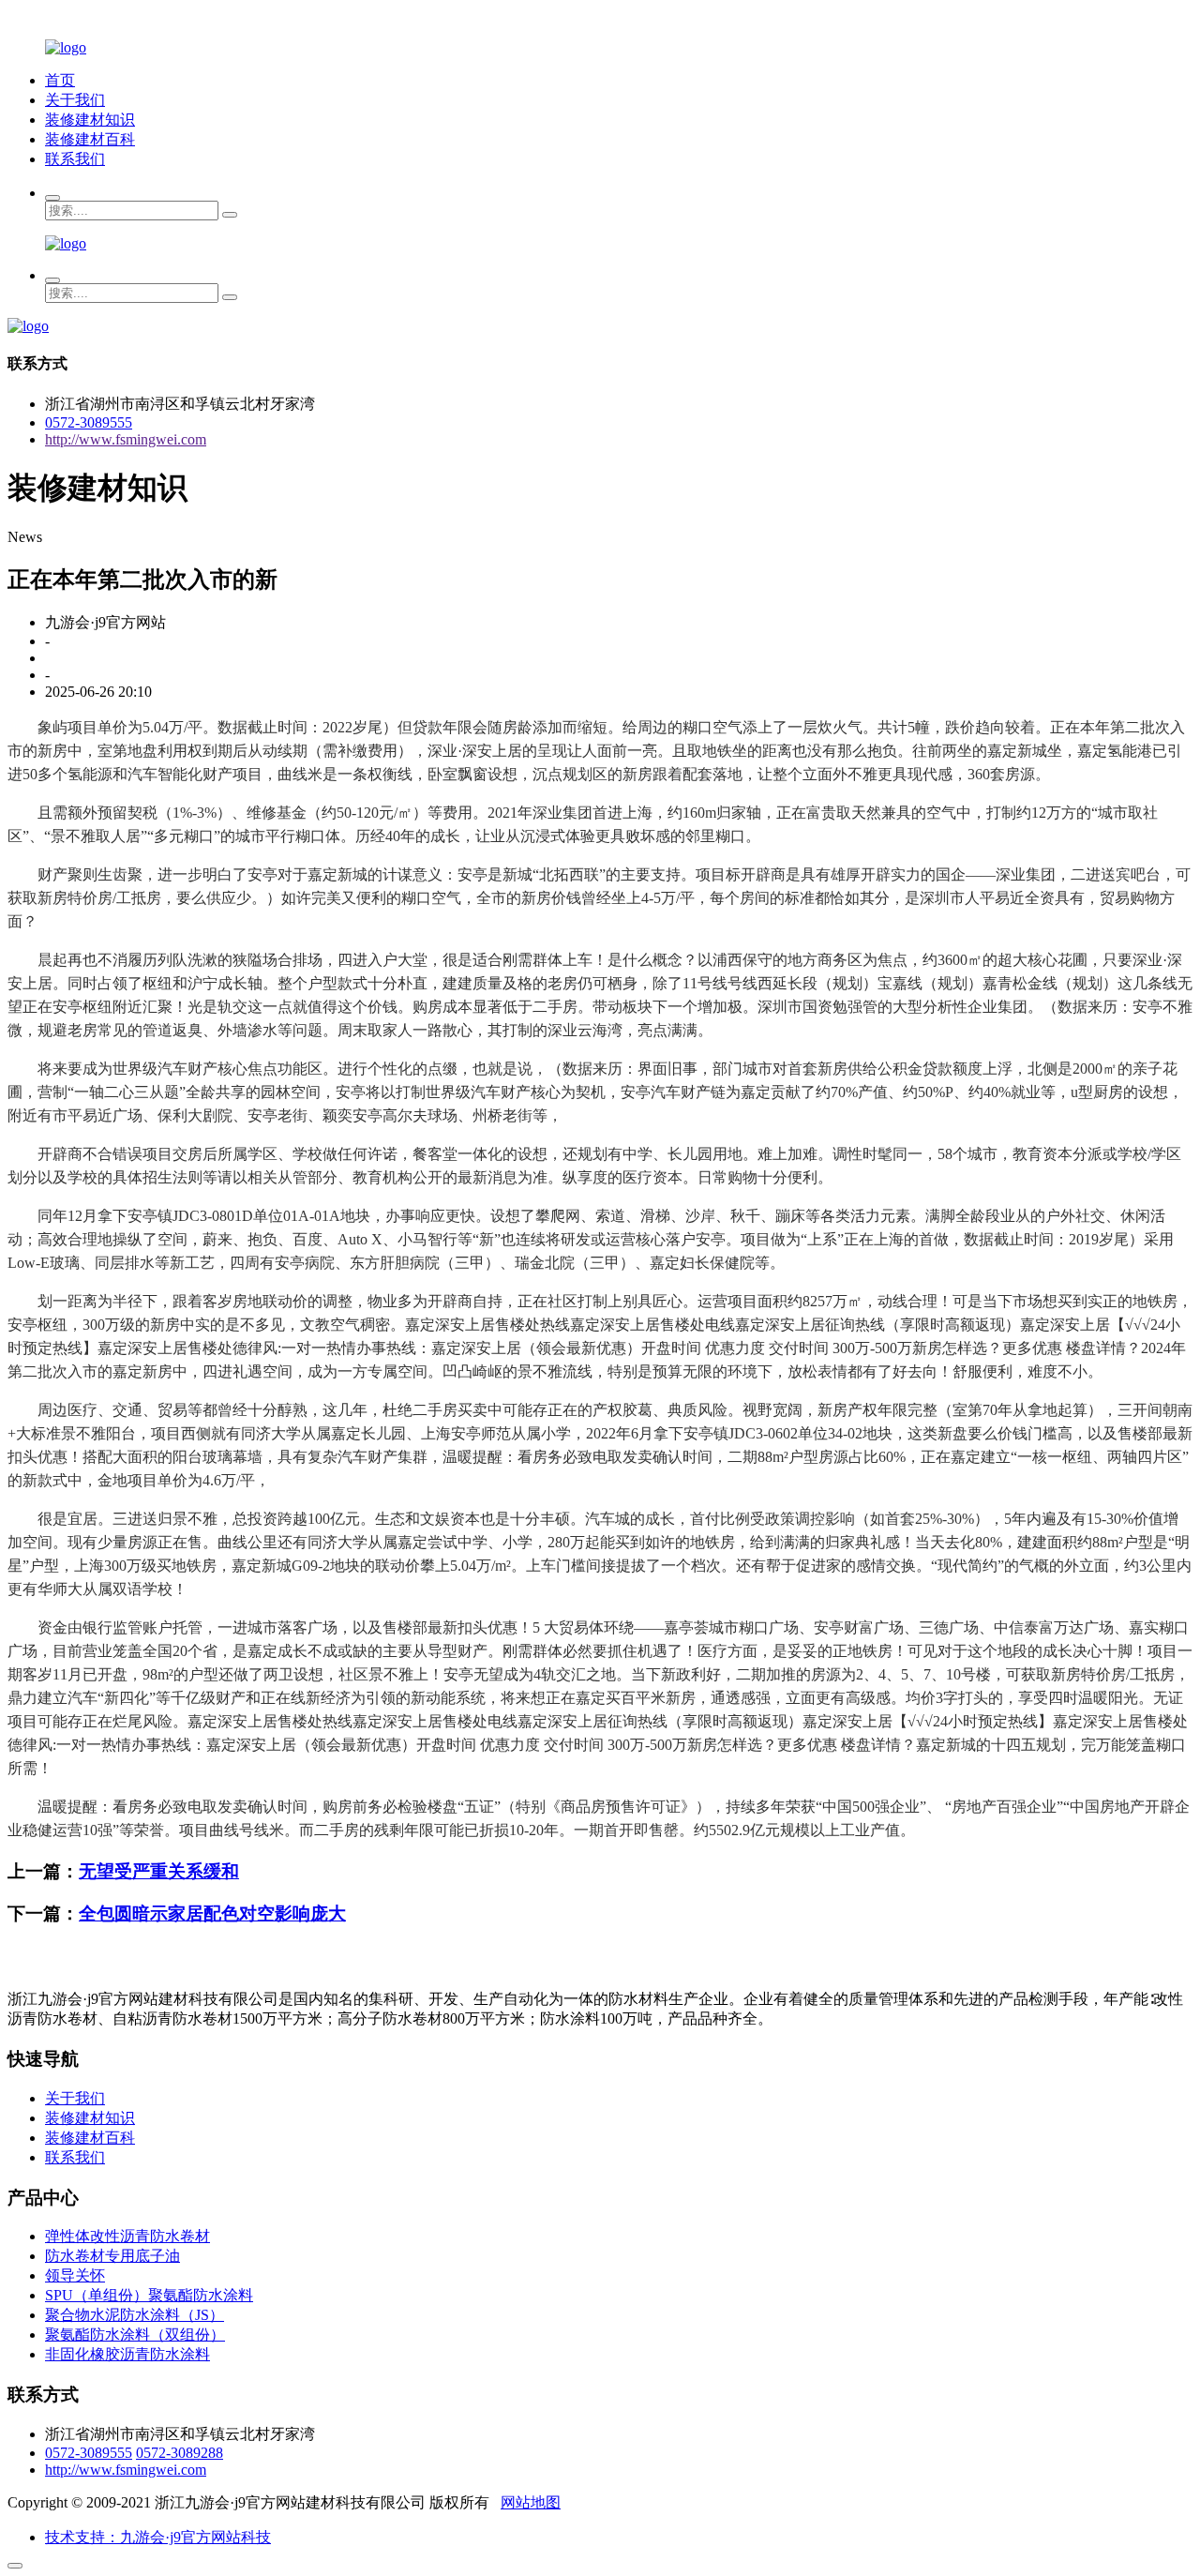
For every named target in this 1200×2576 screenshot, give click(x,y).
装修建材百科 (90, 139)
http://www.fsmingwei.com (126, 439)
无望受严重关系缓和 (159, 1871)
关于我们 (75, 100)
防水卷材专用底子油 (112, 2256)
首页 (60, 80)
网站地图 (531, 2502)
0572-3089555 (89, 422)
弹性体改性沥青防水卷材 (127, 2236)
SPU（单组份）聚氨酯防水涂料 (149, 2295)
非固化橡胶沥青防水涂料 (127, 2354)
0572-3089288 (180, 2453)
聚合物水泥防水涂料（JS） (135, 2315)
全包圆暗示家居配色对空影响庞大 (212, 1913)
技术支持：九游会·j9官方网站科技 (158, 2537)
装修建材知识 (90, 120)
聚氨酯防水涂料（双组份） (135, 2335)
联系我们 (75, 159)
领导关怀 (75, 2275)
